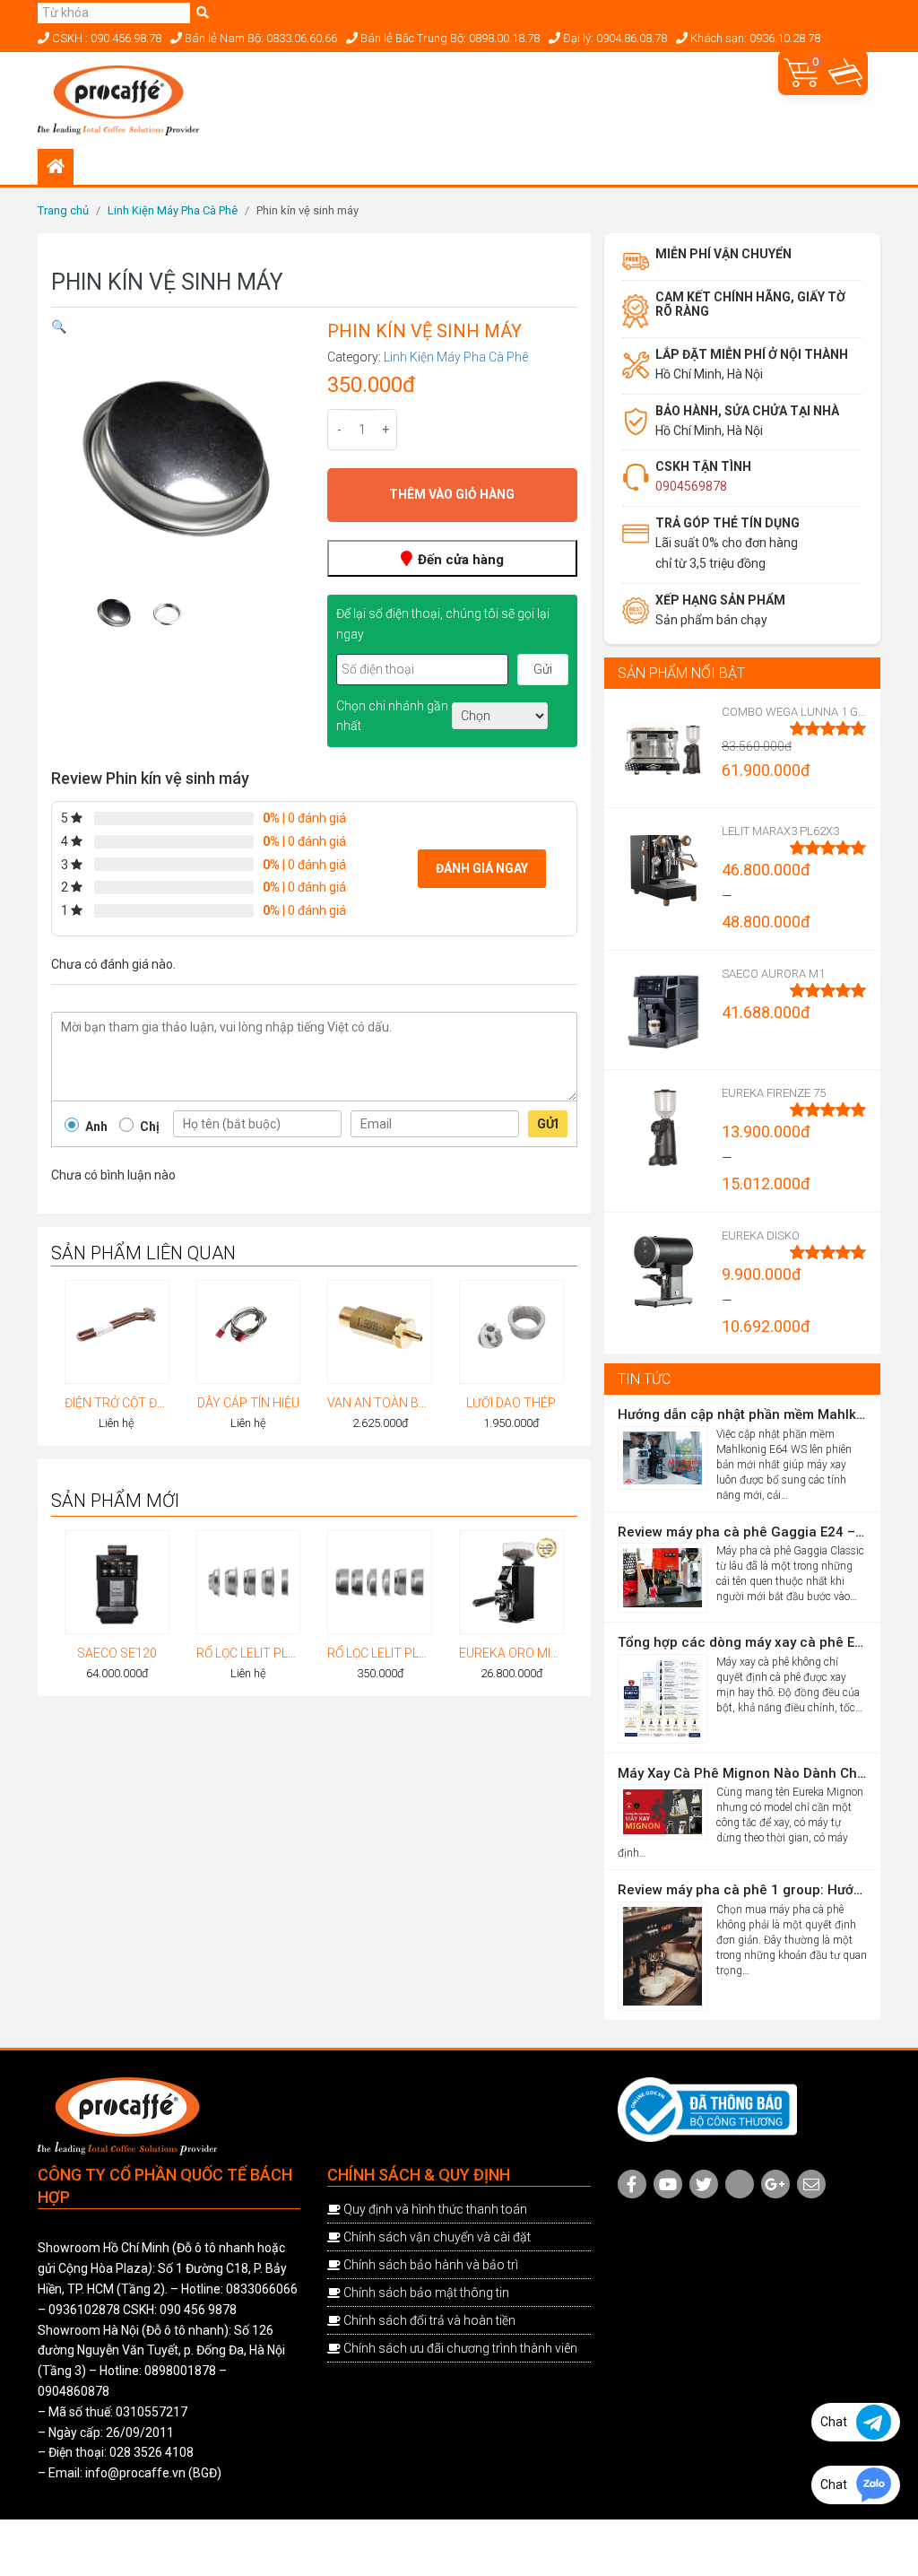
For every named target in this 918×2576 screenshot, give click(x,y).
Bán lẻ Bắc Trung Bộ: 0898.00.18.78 (449, 38)
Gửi (548, 1124)
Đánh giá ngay (482, 868)
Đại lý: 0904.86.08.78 (614, 38)
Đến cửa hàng (459, 560)
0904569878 (691, 486)
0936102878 (84, 2310)
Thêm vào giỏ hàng (452, 494)
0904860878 (74, 2391)
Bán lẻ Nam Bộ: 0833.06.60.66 (260, 38)
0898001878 (180, 2371)
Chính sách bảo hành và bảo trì (431, 2265)
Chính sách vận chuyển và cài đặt (437, 2237)
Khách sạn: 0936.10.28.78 (754, 38)
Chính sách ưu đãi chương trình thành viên (460, 2348)
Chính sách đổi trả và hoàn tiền (429, 2320)
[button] (59, 326)
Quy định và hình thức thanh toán (435, 2209)
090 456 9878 (198, 2310)
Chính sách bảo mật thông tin (426, 2293)
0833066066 (262, 2289)
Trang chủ (63, 210)
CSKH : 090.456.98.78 (105, 38)
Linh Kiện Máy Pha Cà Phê (173, 210)
